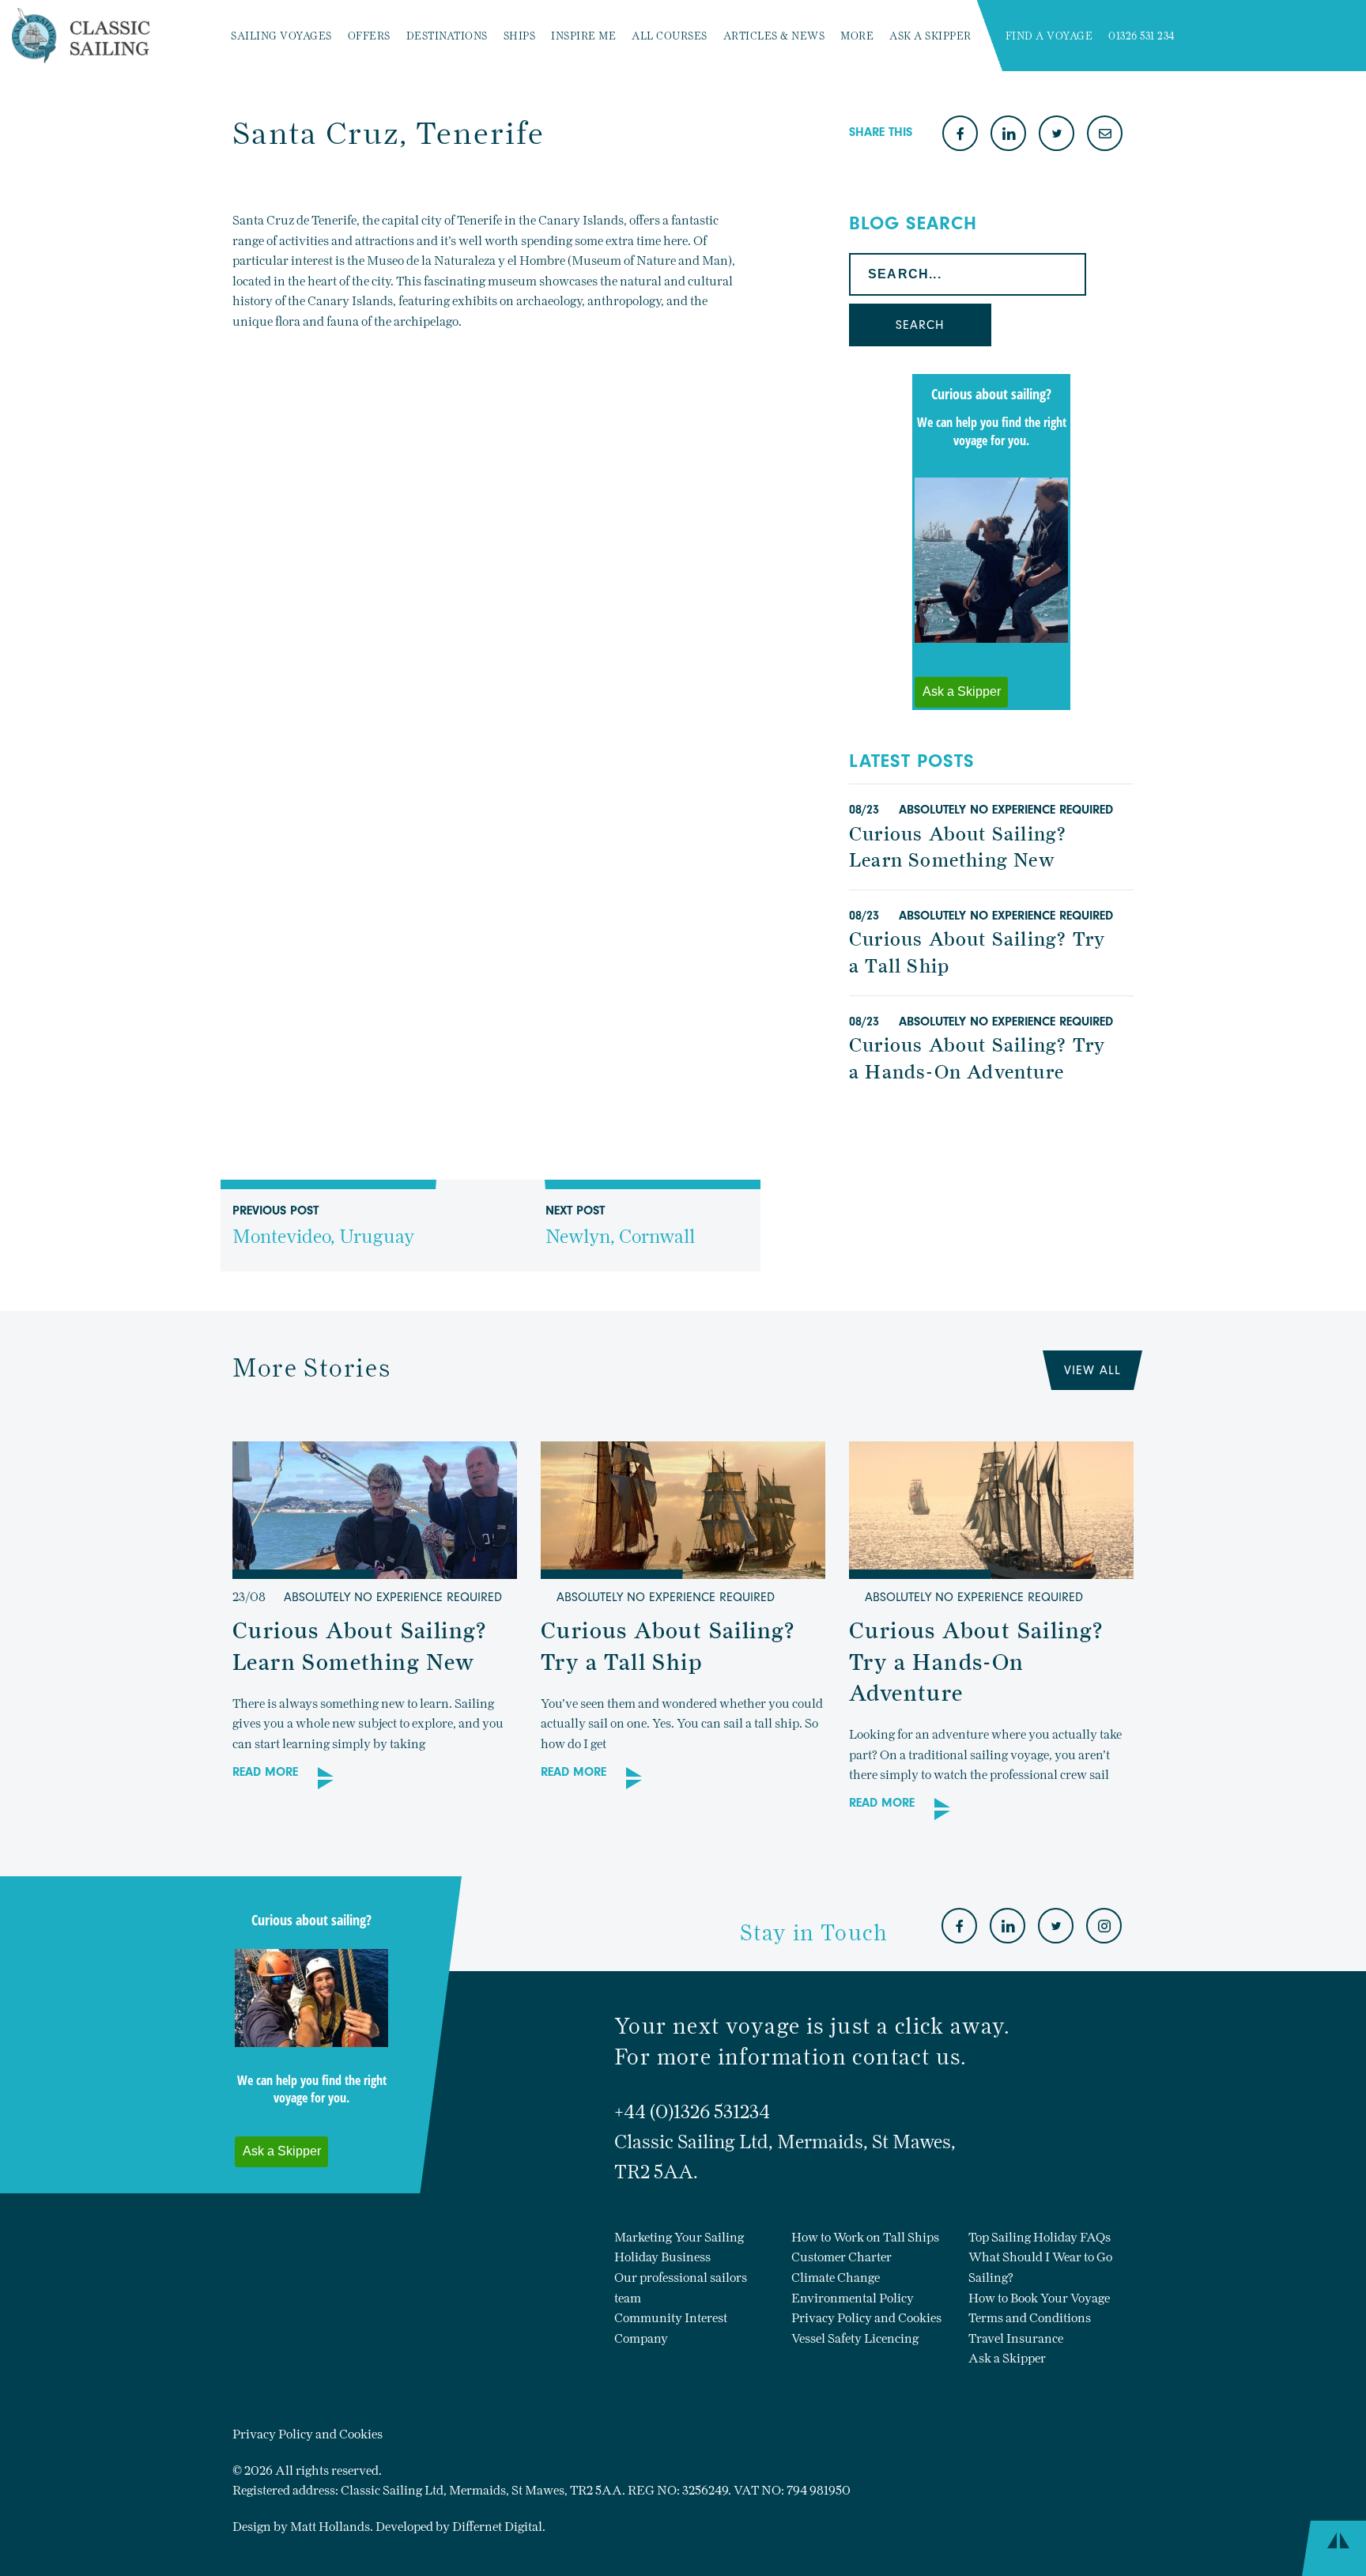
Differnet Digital (497, 2527)
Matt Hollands (330, 2527)
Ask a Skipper (930, 36)
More (857, 36)
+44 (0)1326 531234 (692, 2111)
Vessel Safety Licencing (855, 2338)
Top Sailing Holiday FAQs (1040, 2237)
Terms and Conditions (1030, 2318)
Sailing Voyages (281, 36)
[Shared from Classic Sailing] (1105, 135)
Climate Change (836, 2278)
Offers (369, 36)
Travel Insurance (1016, 2338)
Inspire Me (583, 36)
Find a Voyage (1049, 36)
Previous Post (323, 1226)
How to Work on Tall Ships (865, 2237)
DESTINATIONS (447, 36)
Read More (265, 1772)
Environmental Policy (853, 2298)
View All (1092, 1370)
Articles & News (774, 36)
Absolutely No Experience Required (1006, 810)
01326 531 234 (1142, 36)
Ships (520, 36)
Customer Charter (841, 2257)
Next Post (620, 1226)
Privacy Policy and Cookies (866, 2318)
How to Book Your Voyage (1039, 2298)
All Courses (670, 36)
